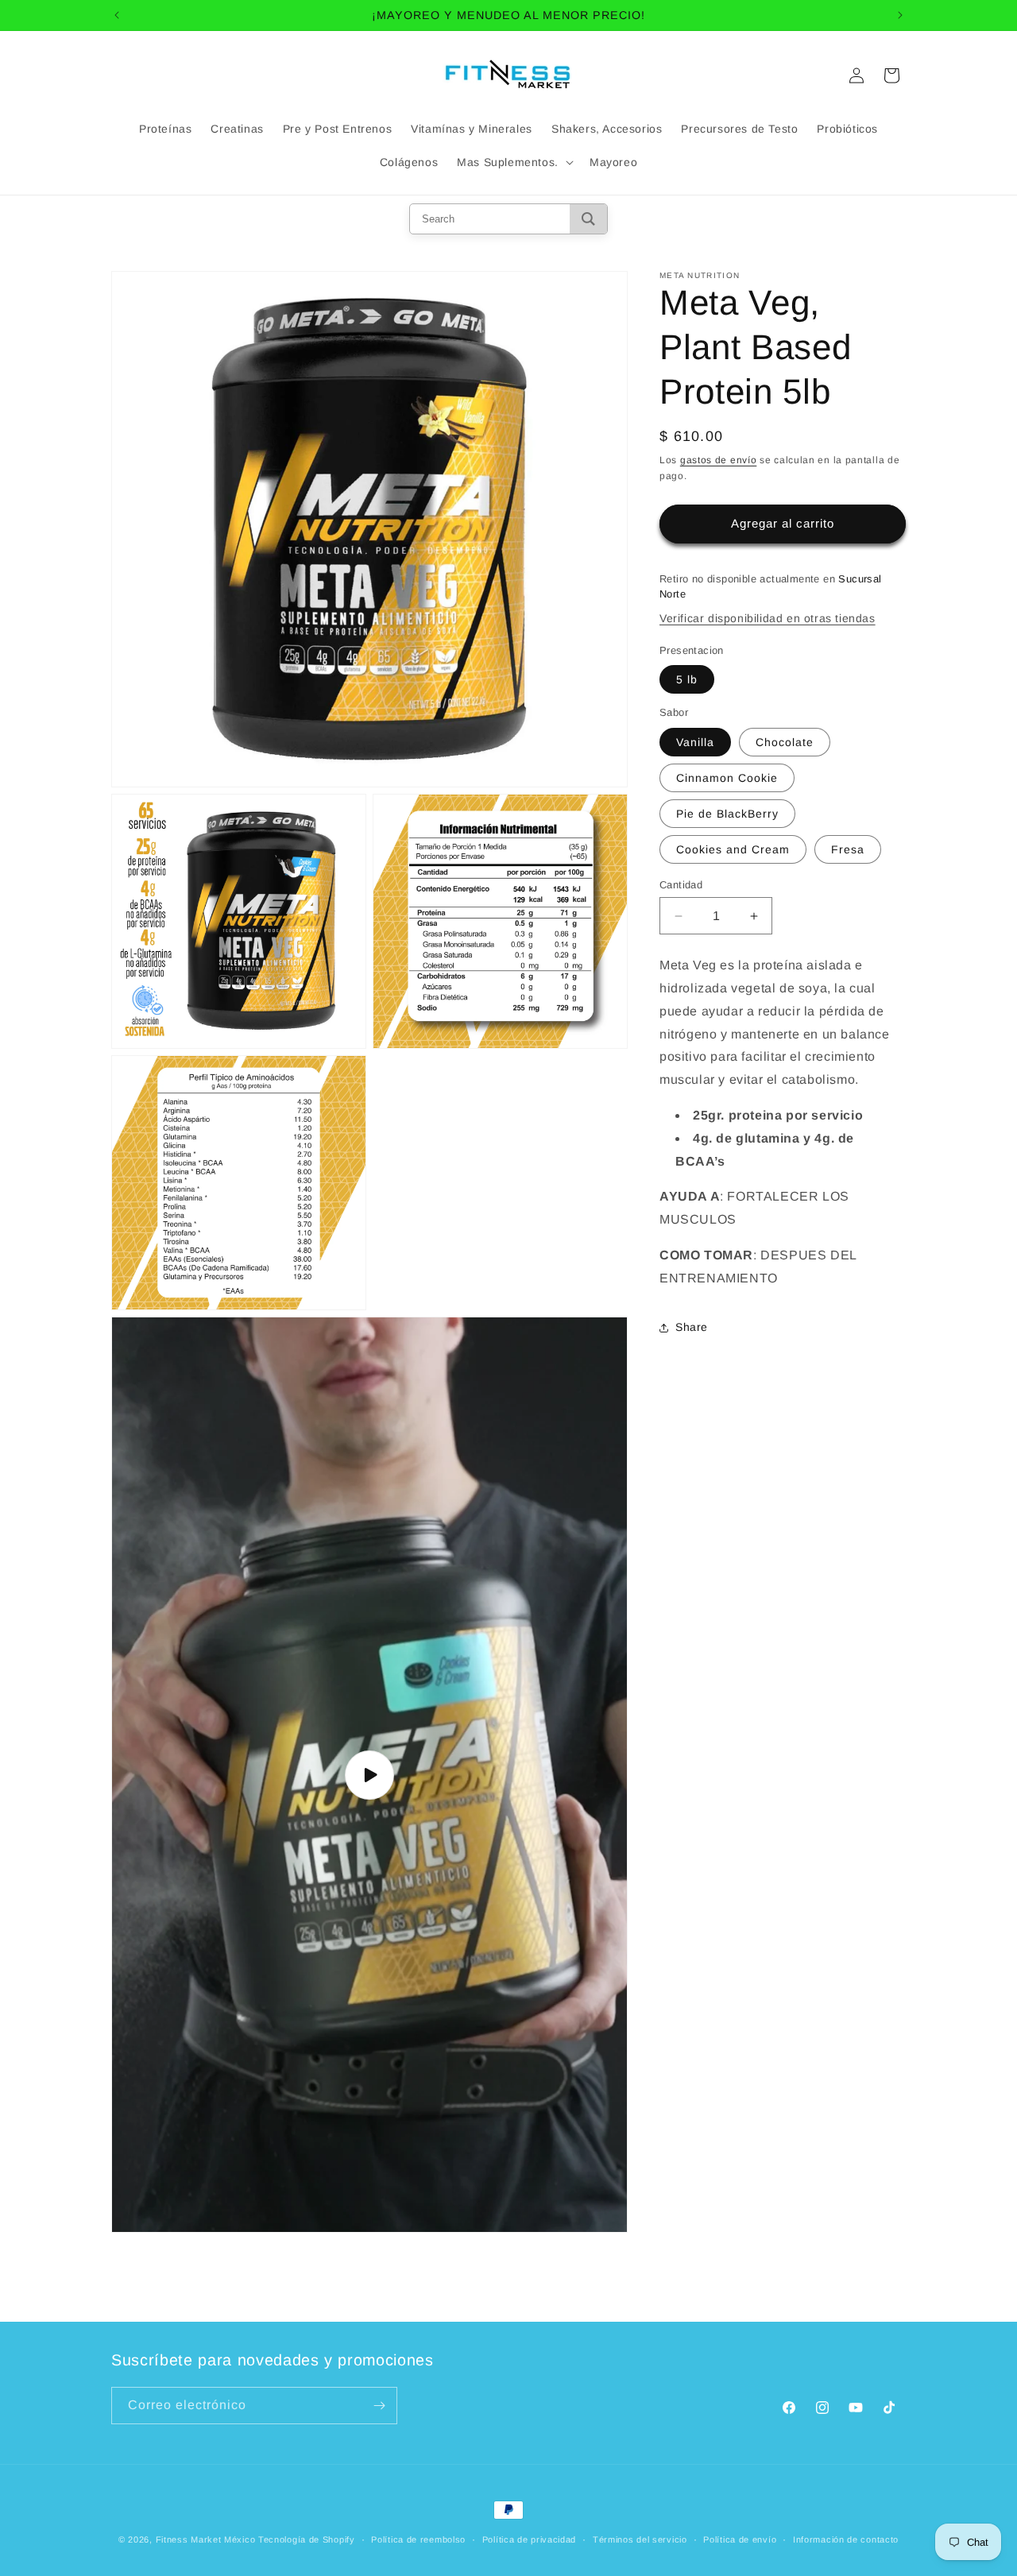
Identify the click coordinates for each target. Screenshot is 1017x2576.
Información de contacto (846, 2539)
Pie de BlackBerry (727, 814)
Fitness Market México (206, 2539)
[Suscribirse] (379, 2406)
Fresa (848, 849)
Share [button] (692, 1327)
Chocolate (785, 742)
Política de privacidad (529, 2539)
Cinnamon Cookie (727, 778)
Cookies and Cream (733, 849)
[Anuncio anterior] (117, 15)
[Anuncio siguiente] (900, 15)
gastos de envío (719, 460)
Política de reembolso (418, 2539)
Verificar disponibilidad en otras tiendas (768, 618)
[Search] (588, 219)
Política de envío (740, 2539)
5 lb (687, 679)
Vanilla (695, 742)
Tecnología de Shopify (307, 2539)
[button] (514, 162)
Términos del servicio (640, 2539)
